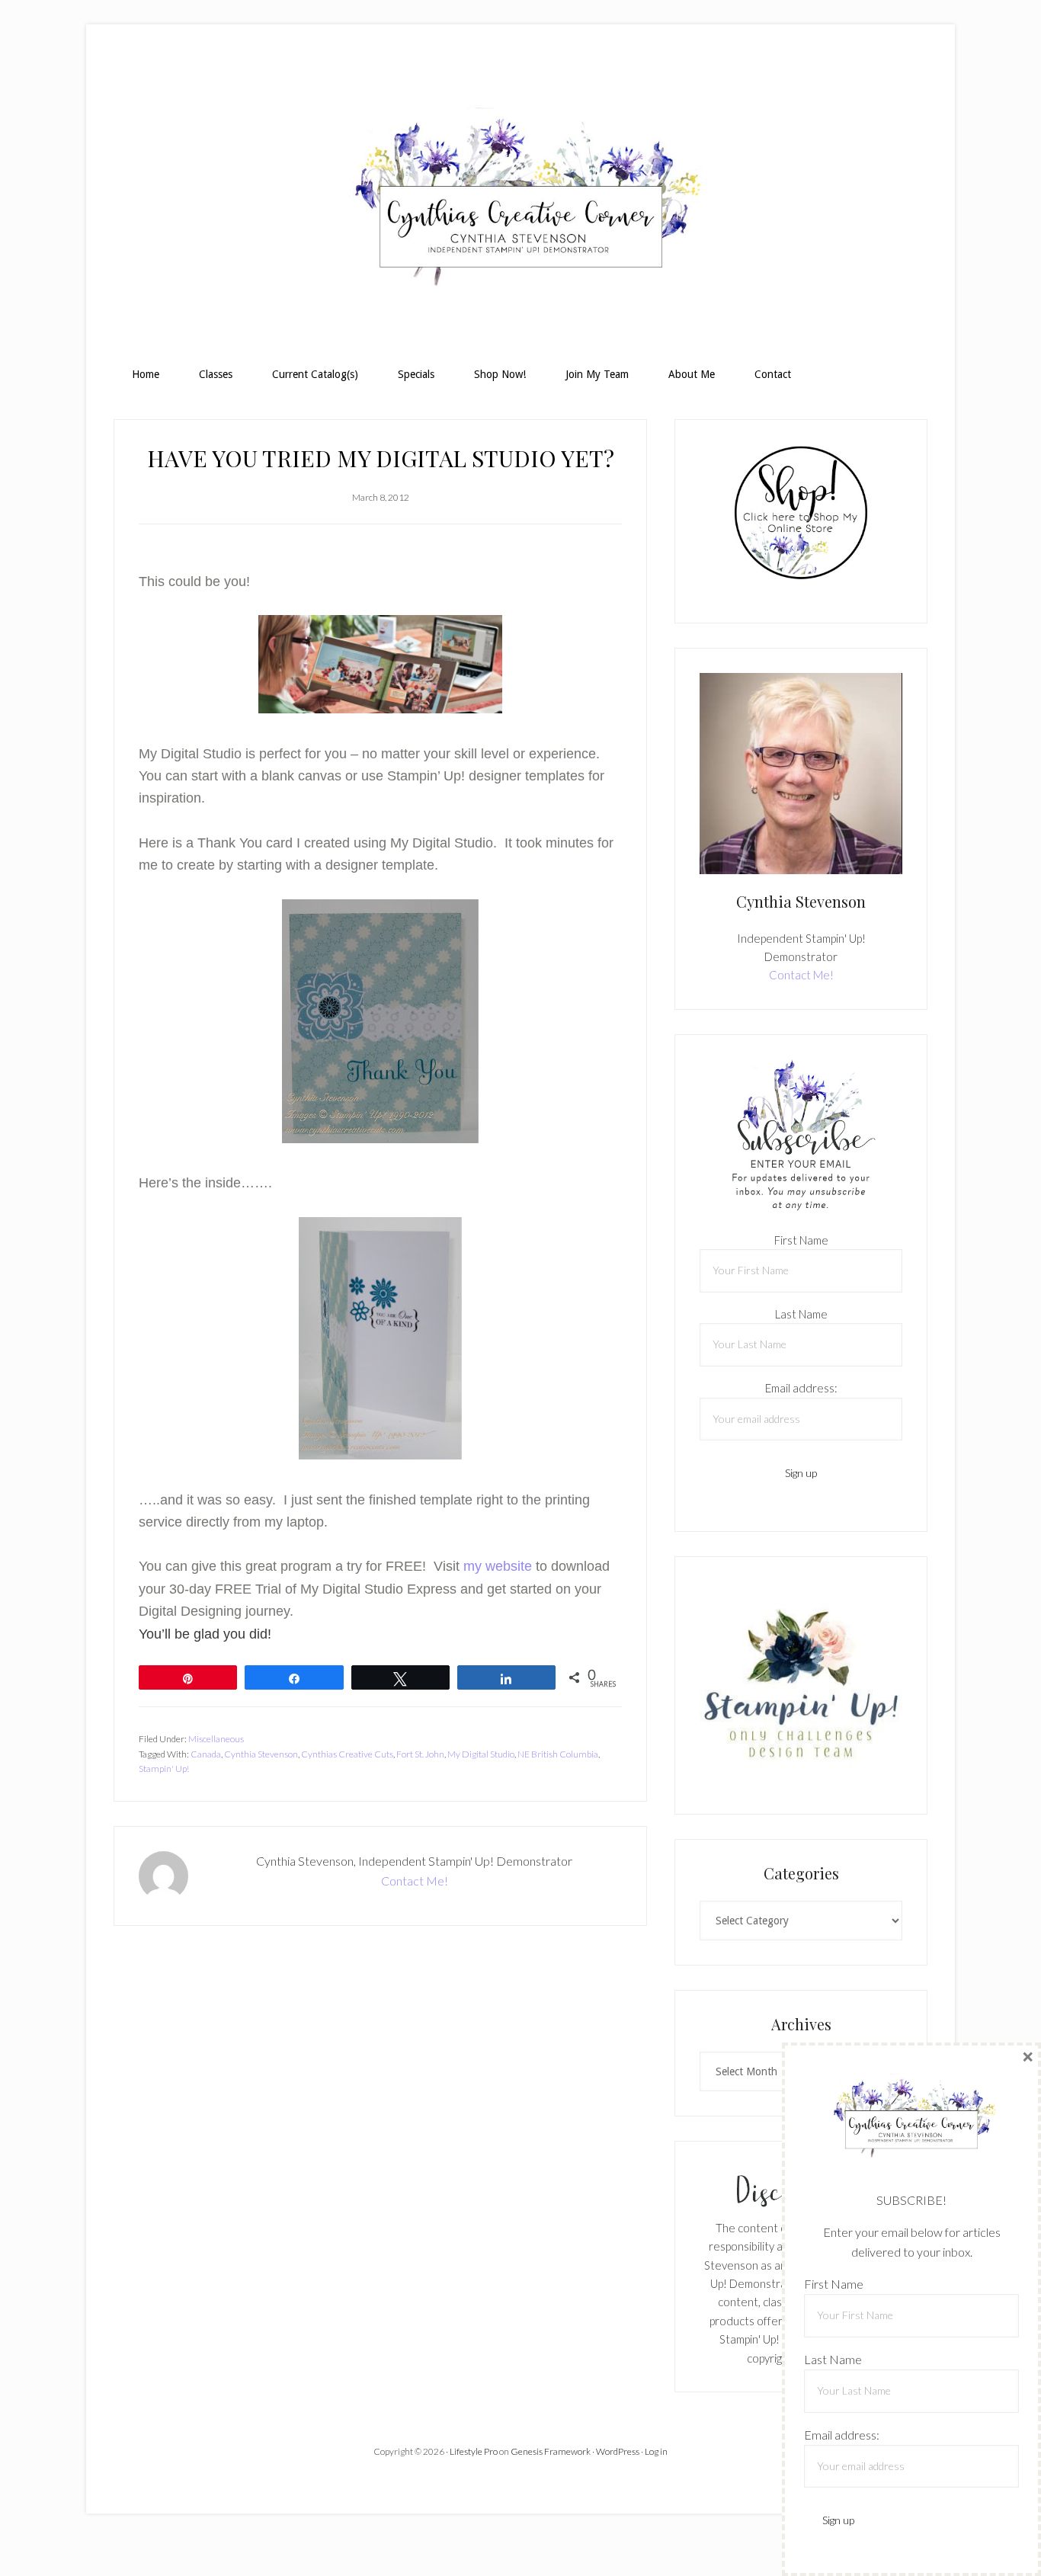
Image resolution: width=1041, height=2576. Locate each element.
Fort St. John (420, 1754)
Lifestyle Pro (474, 2451)
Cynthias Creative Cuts (347, 1754)
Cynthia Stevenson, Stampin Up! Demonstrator (520, 203)
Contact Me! (415, 1881)
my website (496, 1566)
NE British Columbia (558, 1754)
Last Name (801, 1314)
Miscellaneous (216, 1739)
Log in (656, 2451)
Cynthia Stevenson (261, 1754)
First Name (801, 1240)
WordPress (618, 2451)
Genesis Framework (551, 2451)
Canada (206, 1754)
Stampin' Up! (164, 1769)
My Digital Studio (481, 1754)
